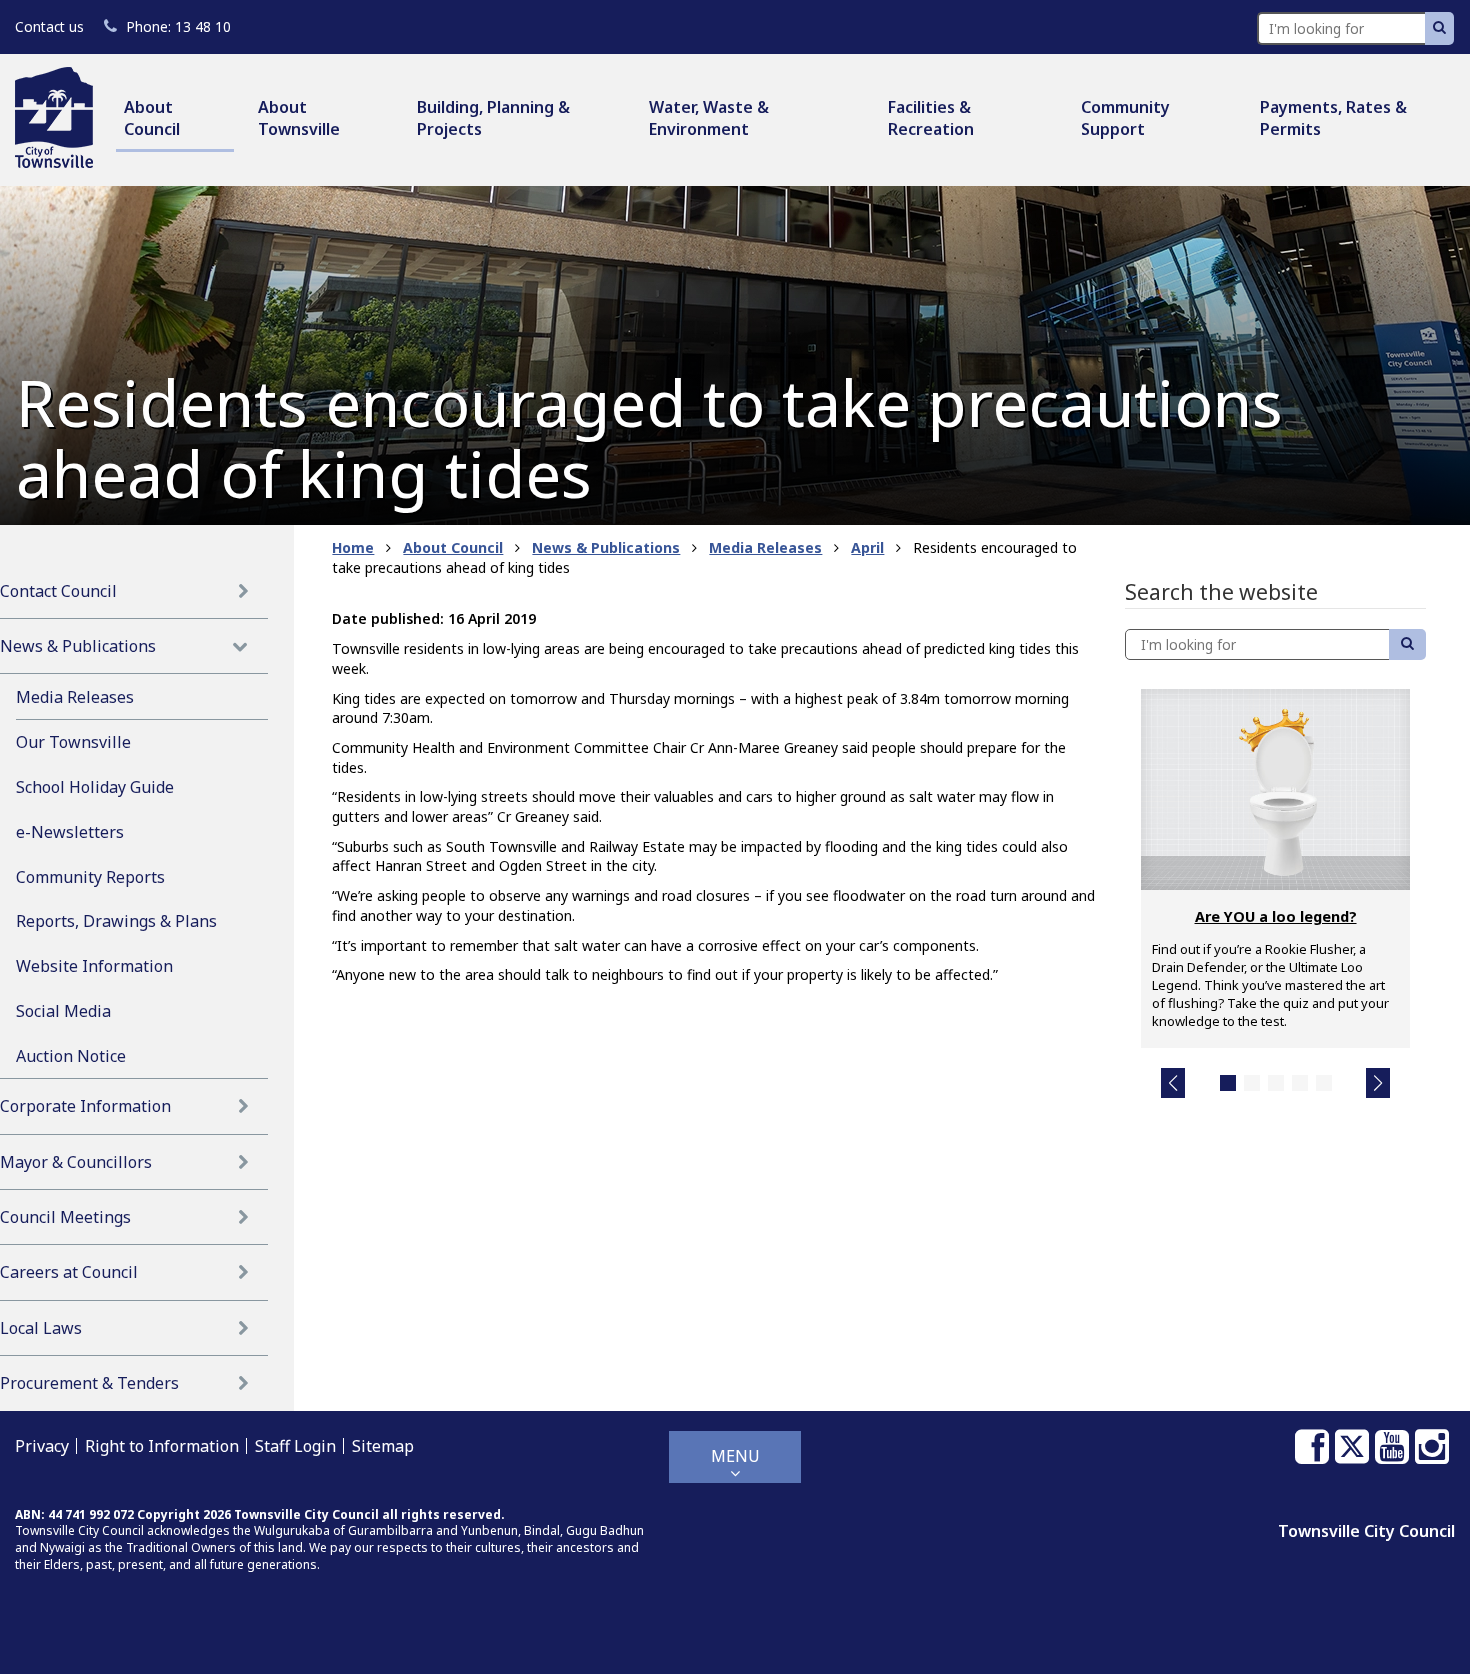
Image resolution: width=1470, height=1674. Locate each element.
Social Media (63, 1011)
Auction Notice (71, 1056)
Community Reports (90, 877)
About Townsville (299, 118)
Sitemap (383, 1446)
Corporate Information (85, 1106)
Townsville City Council (1366, 1531)
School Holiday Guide (95, 787)
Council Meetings (65, 1217)
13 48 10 (178, 26)
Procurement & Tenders (89, 1383)
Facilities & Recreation (931, 118)
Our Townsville (73, 742)
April (867, 547)
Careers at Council (69, 1272)
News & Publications (78, 646)
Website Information (94, 966)
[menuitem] (175, 119)
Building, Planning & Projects (493, 118)
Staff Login (295, 1446)
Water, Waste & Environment (709, 118)
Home (353, 547)
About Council (152, 118)
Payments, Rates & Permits (1333, 118)
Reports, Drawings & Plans (116, 921)
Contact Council (58, 591)
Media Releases (75, 697)
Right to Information (162, 1446)
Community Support (1125, 118)
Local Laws (41, 1328)
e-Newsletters (70, 832)
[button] (1173, 1083)
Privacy (42, 1446)
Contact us (49, 26)
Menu (735, 1456)
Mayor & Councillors (76, 1162)
